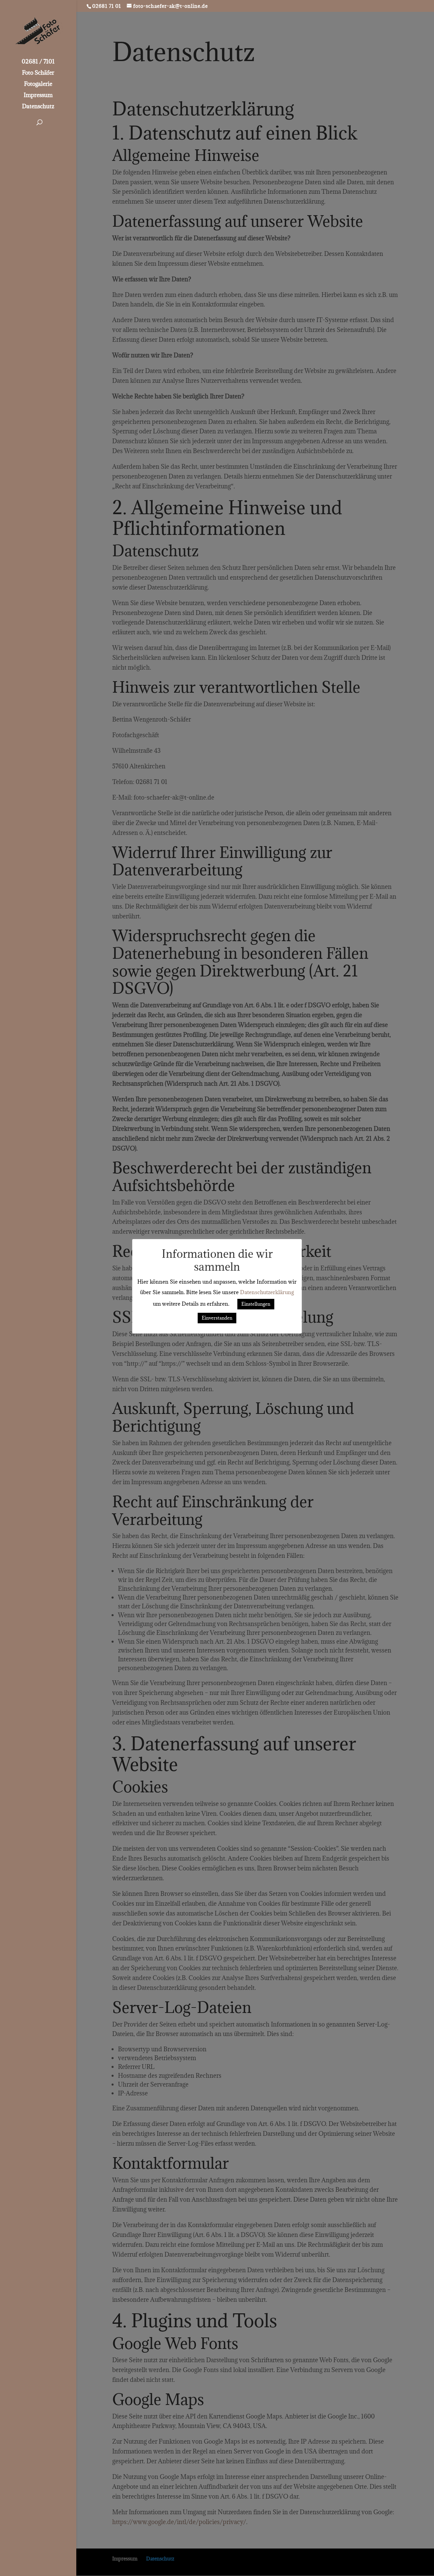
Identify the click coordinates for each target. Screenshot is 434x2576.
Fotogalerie (38, 85)
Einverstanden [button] (217, 1318)
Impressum (38, 96)
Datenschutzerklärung (267, 1292)
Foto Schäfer (38, 73)
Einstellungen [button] (256, 1304)
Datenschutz (38, 107)
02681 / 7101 (38, 62)
